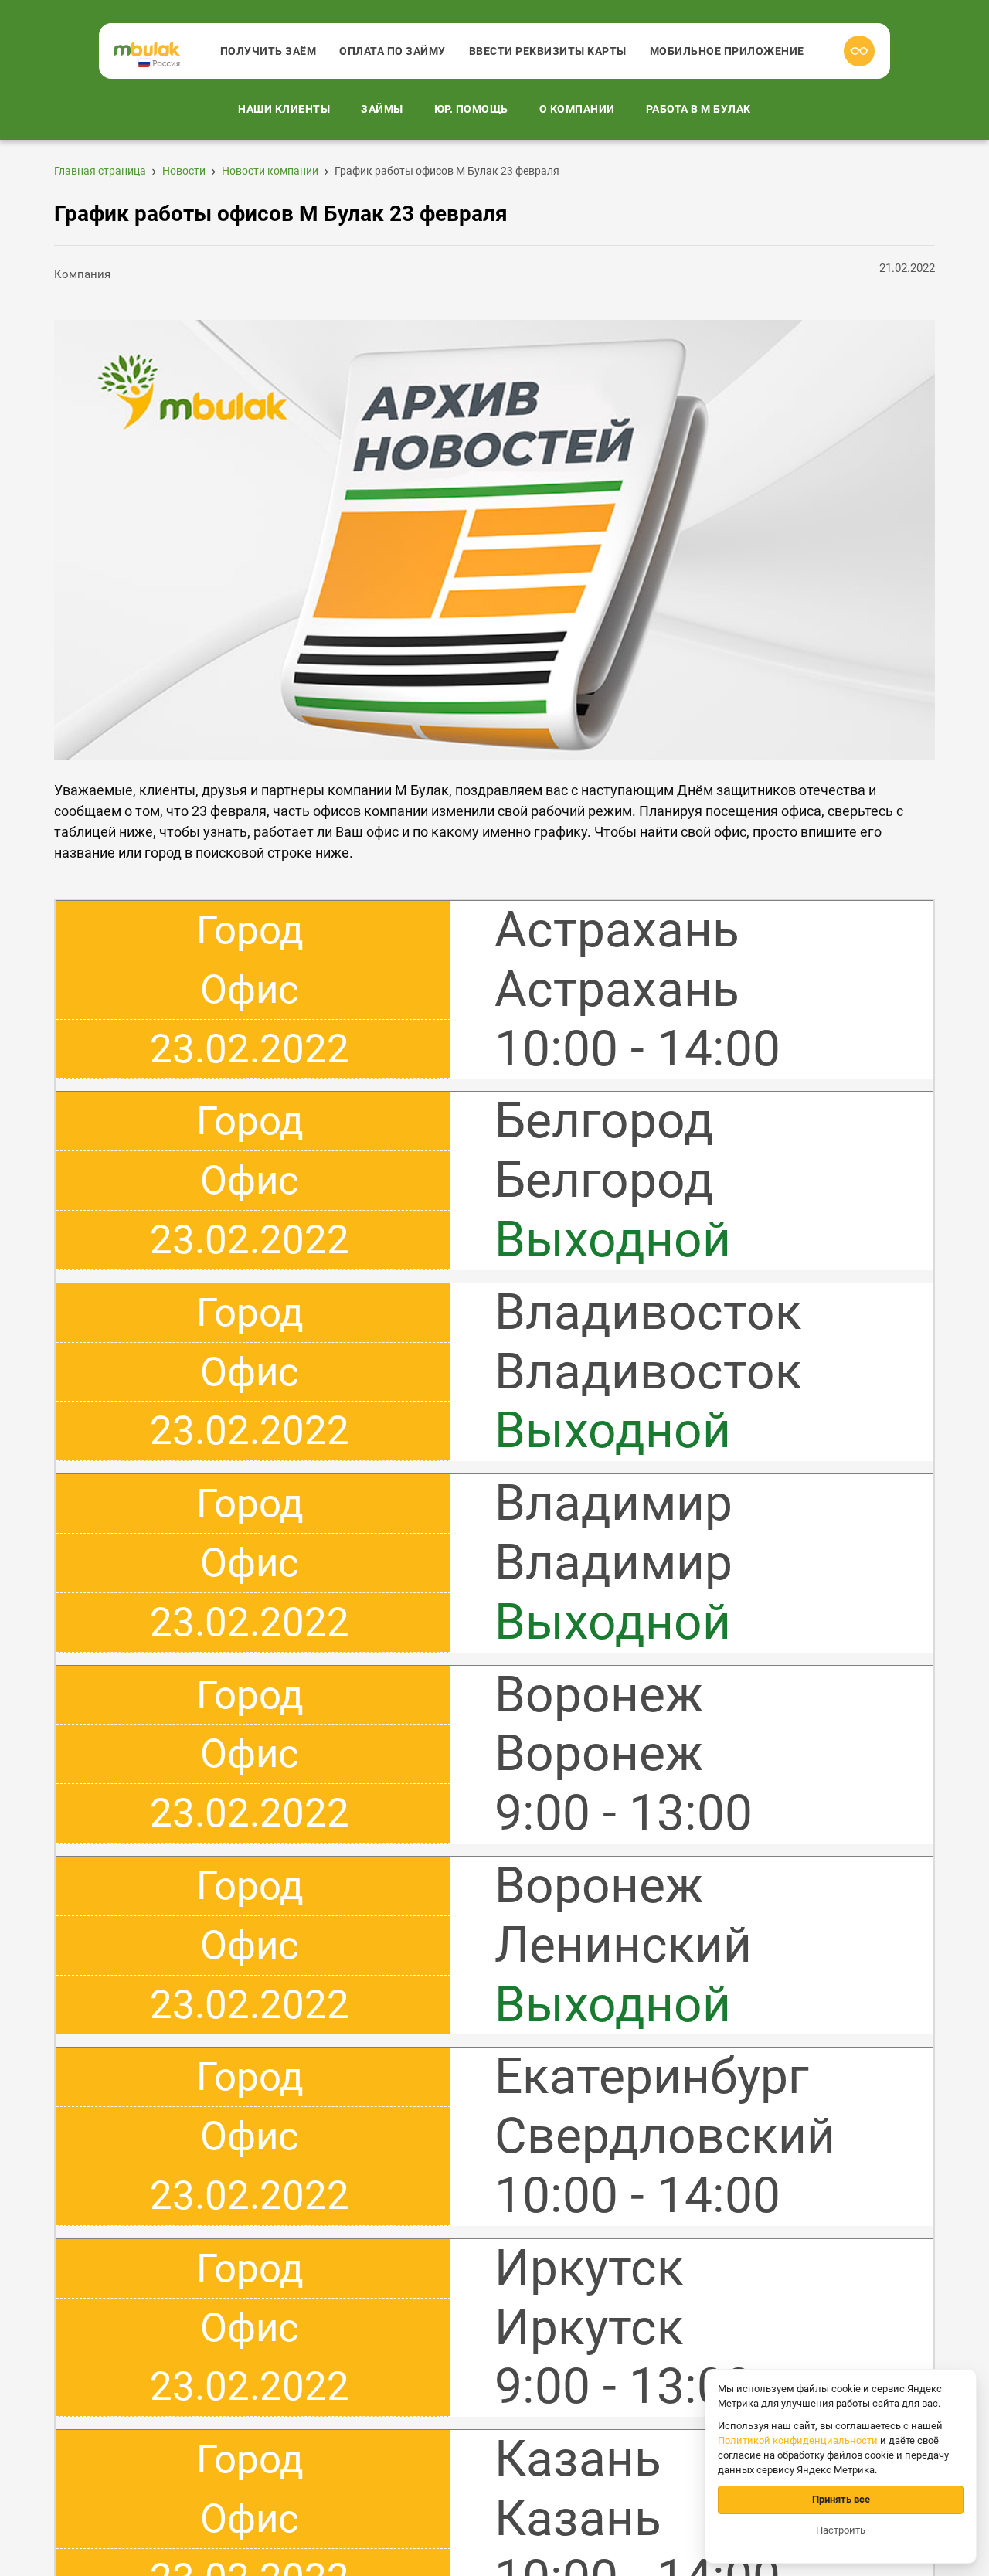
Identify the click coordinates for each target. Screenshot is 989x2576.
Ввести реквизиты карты (548, 51)
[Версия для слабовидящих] (859, 51)
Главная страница (100, 171)
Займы (382, 109)
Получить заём (268, 51)
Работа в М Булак (698, 109)
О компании (577, 109)
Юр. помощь (471, 109)
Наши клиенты (284, 109)
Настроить (841, 2530)
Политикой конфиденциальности (798, 2440)
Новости (184, 171)
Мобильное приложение (727, 51)
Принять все (841, 2499)
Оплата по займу (393, 51)
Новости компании (270, 171)
